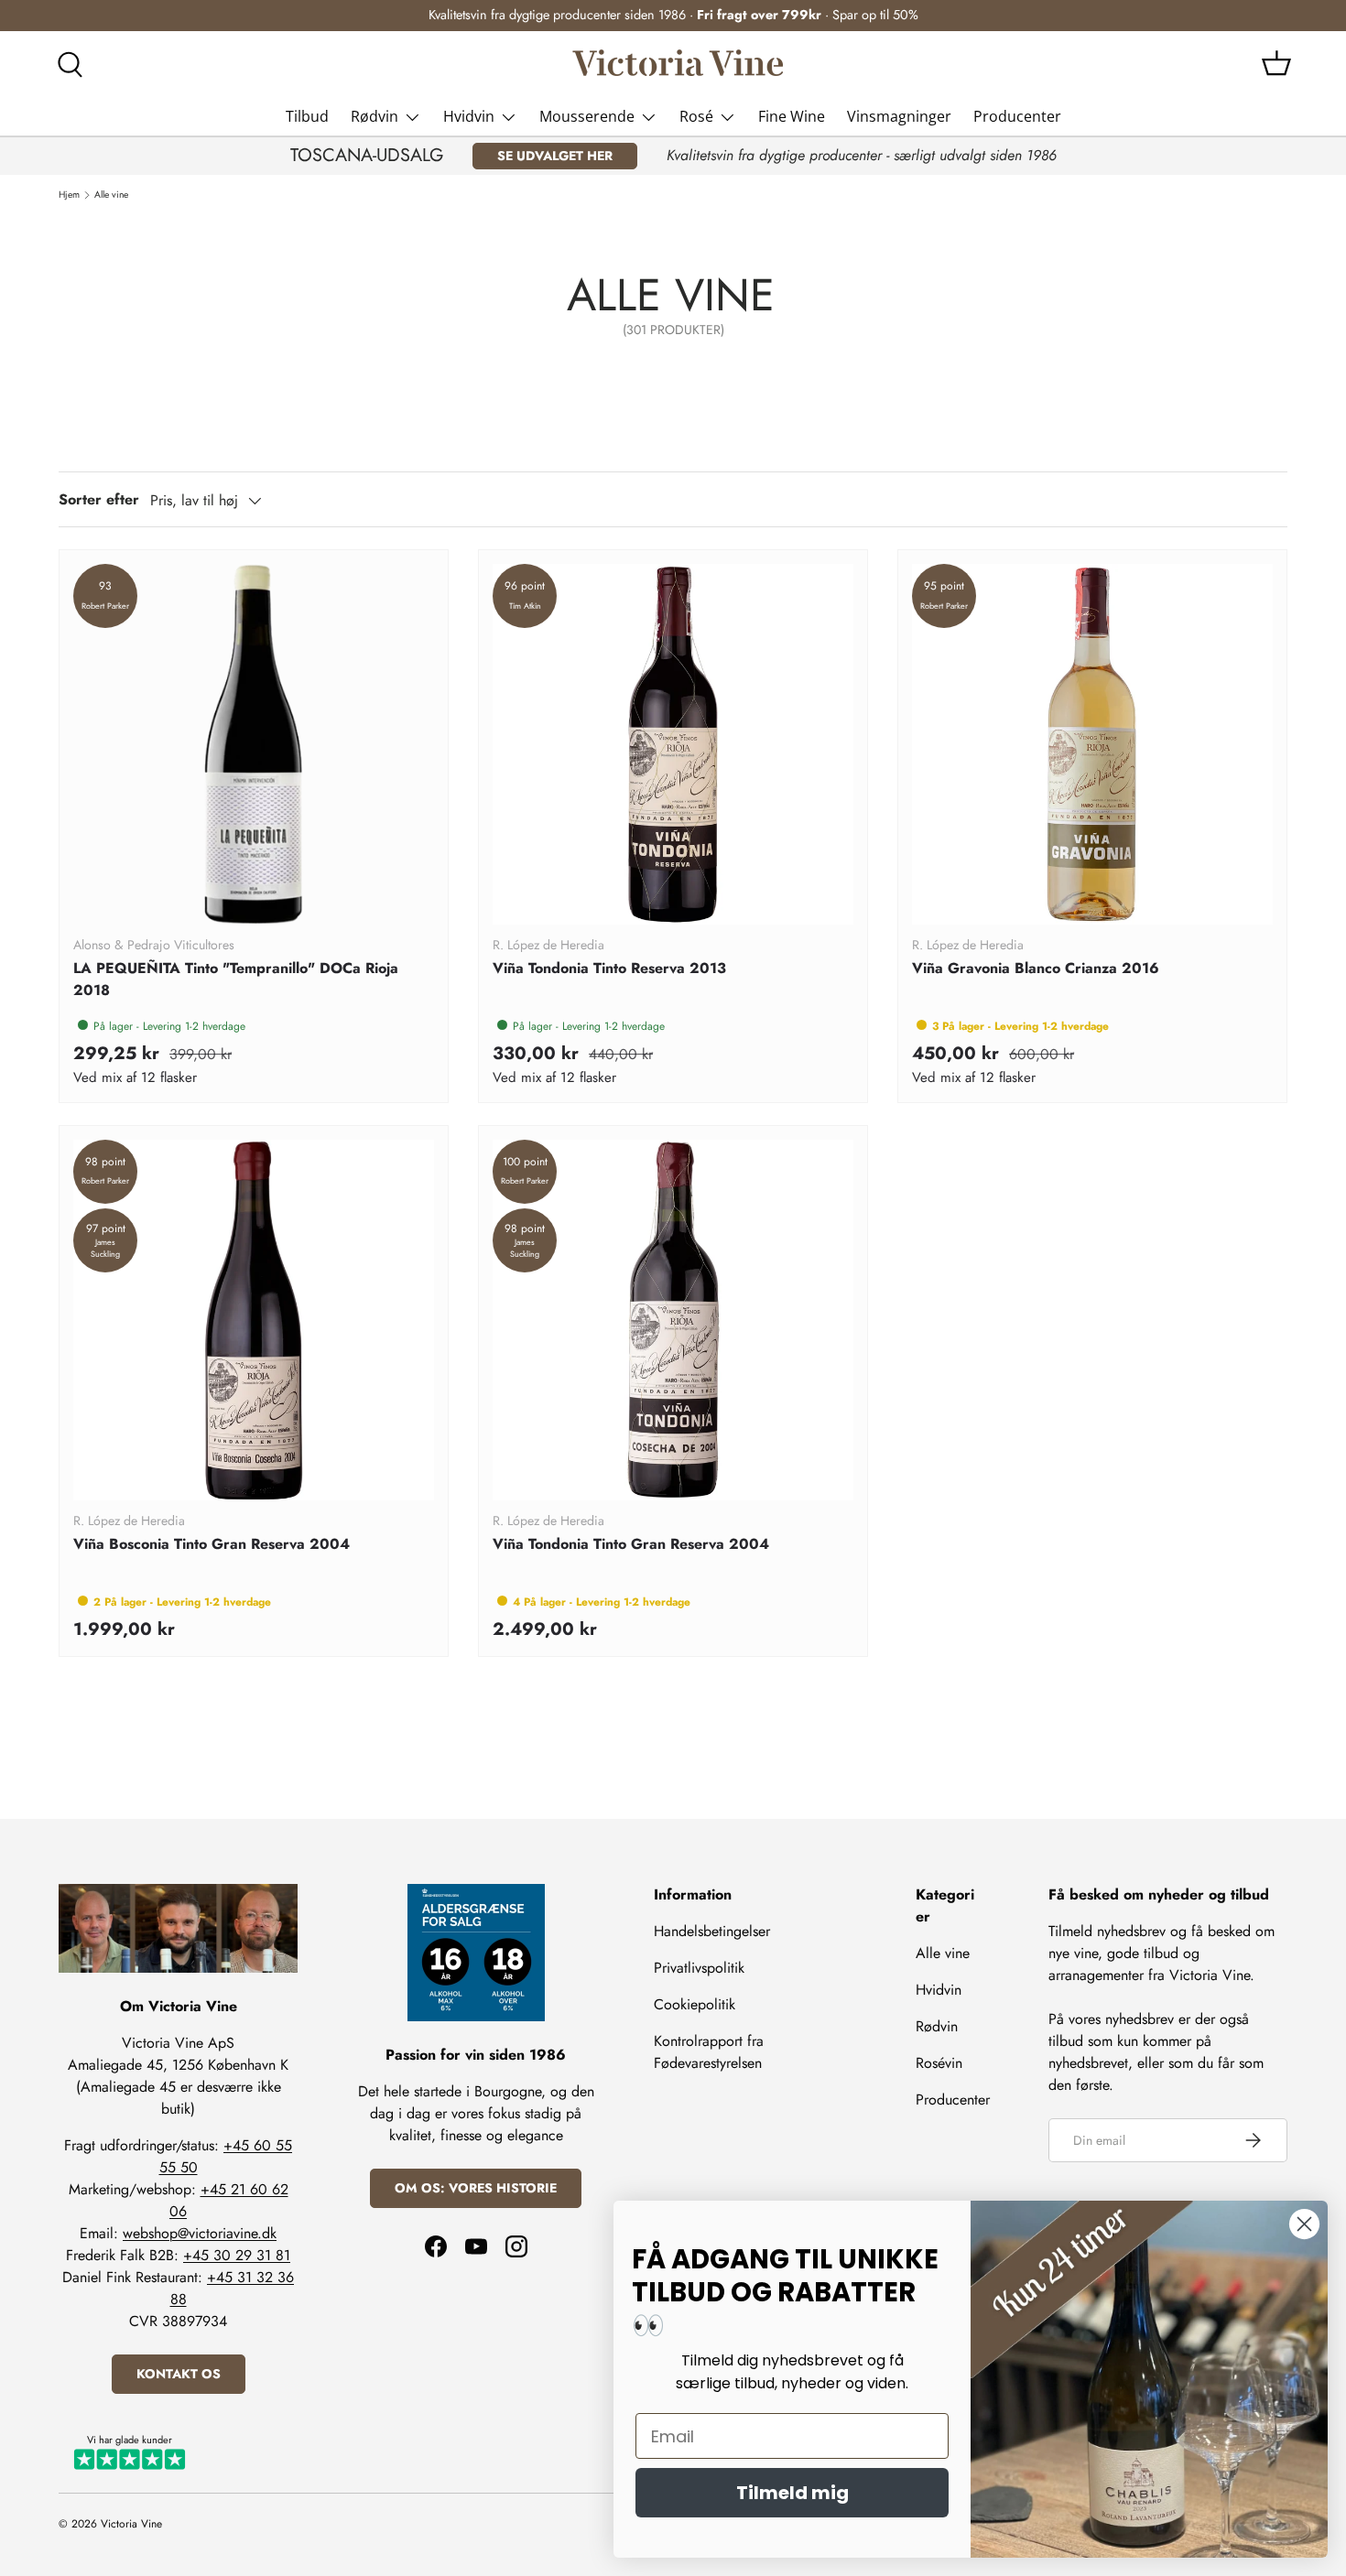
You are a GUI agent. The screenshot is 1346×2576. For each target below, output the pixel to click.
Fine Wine (792, 116)
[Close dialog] (1304, 2224)
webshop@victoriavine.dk (200, 2233)
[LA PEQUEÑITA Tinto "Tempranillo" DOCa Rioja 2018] (254, 744)
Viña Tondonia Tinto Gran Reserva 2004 (631, 1544)
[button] (1276, 63)
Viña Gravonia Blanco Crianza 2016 (1036, 968)
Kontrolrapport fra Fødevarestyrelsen (709, 2052)
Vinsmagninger (899, 116)
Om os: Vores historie (476, 2188)
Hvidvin (469, 116)
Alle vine (111, 195)
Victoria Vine (131, 2524)
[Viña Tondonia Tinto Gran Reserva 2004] (673, 1320)
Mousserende (587, 116)
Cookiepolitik (695, 2004)
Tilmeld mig (792, 2493)
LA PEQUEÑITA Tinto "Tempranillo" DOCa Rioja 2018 (236, 979)
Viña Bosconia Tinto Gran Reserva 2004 (212, 1544)
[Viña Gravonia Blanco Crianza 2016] (1092, 744)
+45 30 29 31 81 (237, 2255)
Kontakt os (179, 2374)
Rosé (696, 116)
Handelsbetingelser (712, 1931)
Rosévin (939, 2063)
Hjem (69, 195)
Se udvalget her (555, 156)
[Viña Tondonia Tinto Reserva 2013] (673, 744)
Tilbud (307, 116)
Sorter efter (99, 499)
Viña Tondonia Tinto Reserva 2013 (609, 968)
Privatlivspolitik (699, 1968)
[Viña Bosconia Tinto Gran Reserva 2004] (254, 1320)
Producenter (1017, 116)
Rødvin (374, 116)
